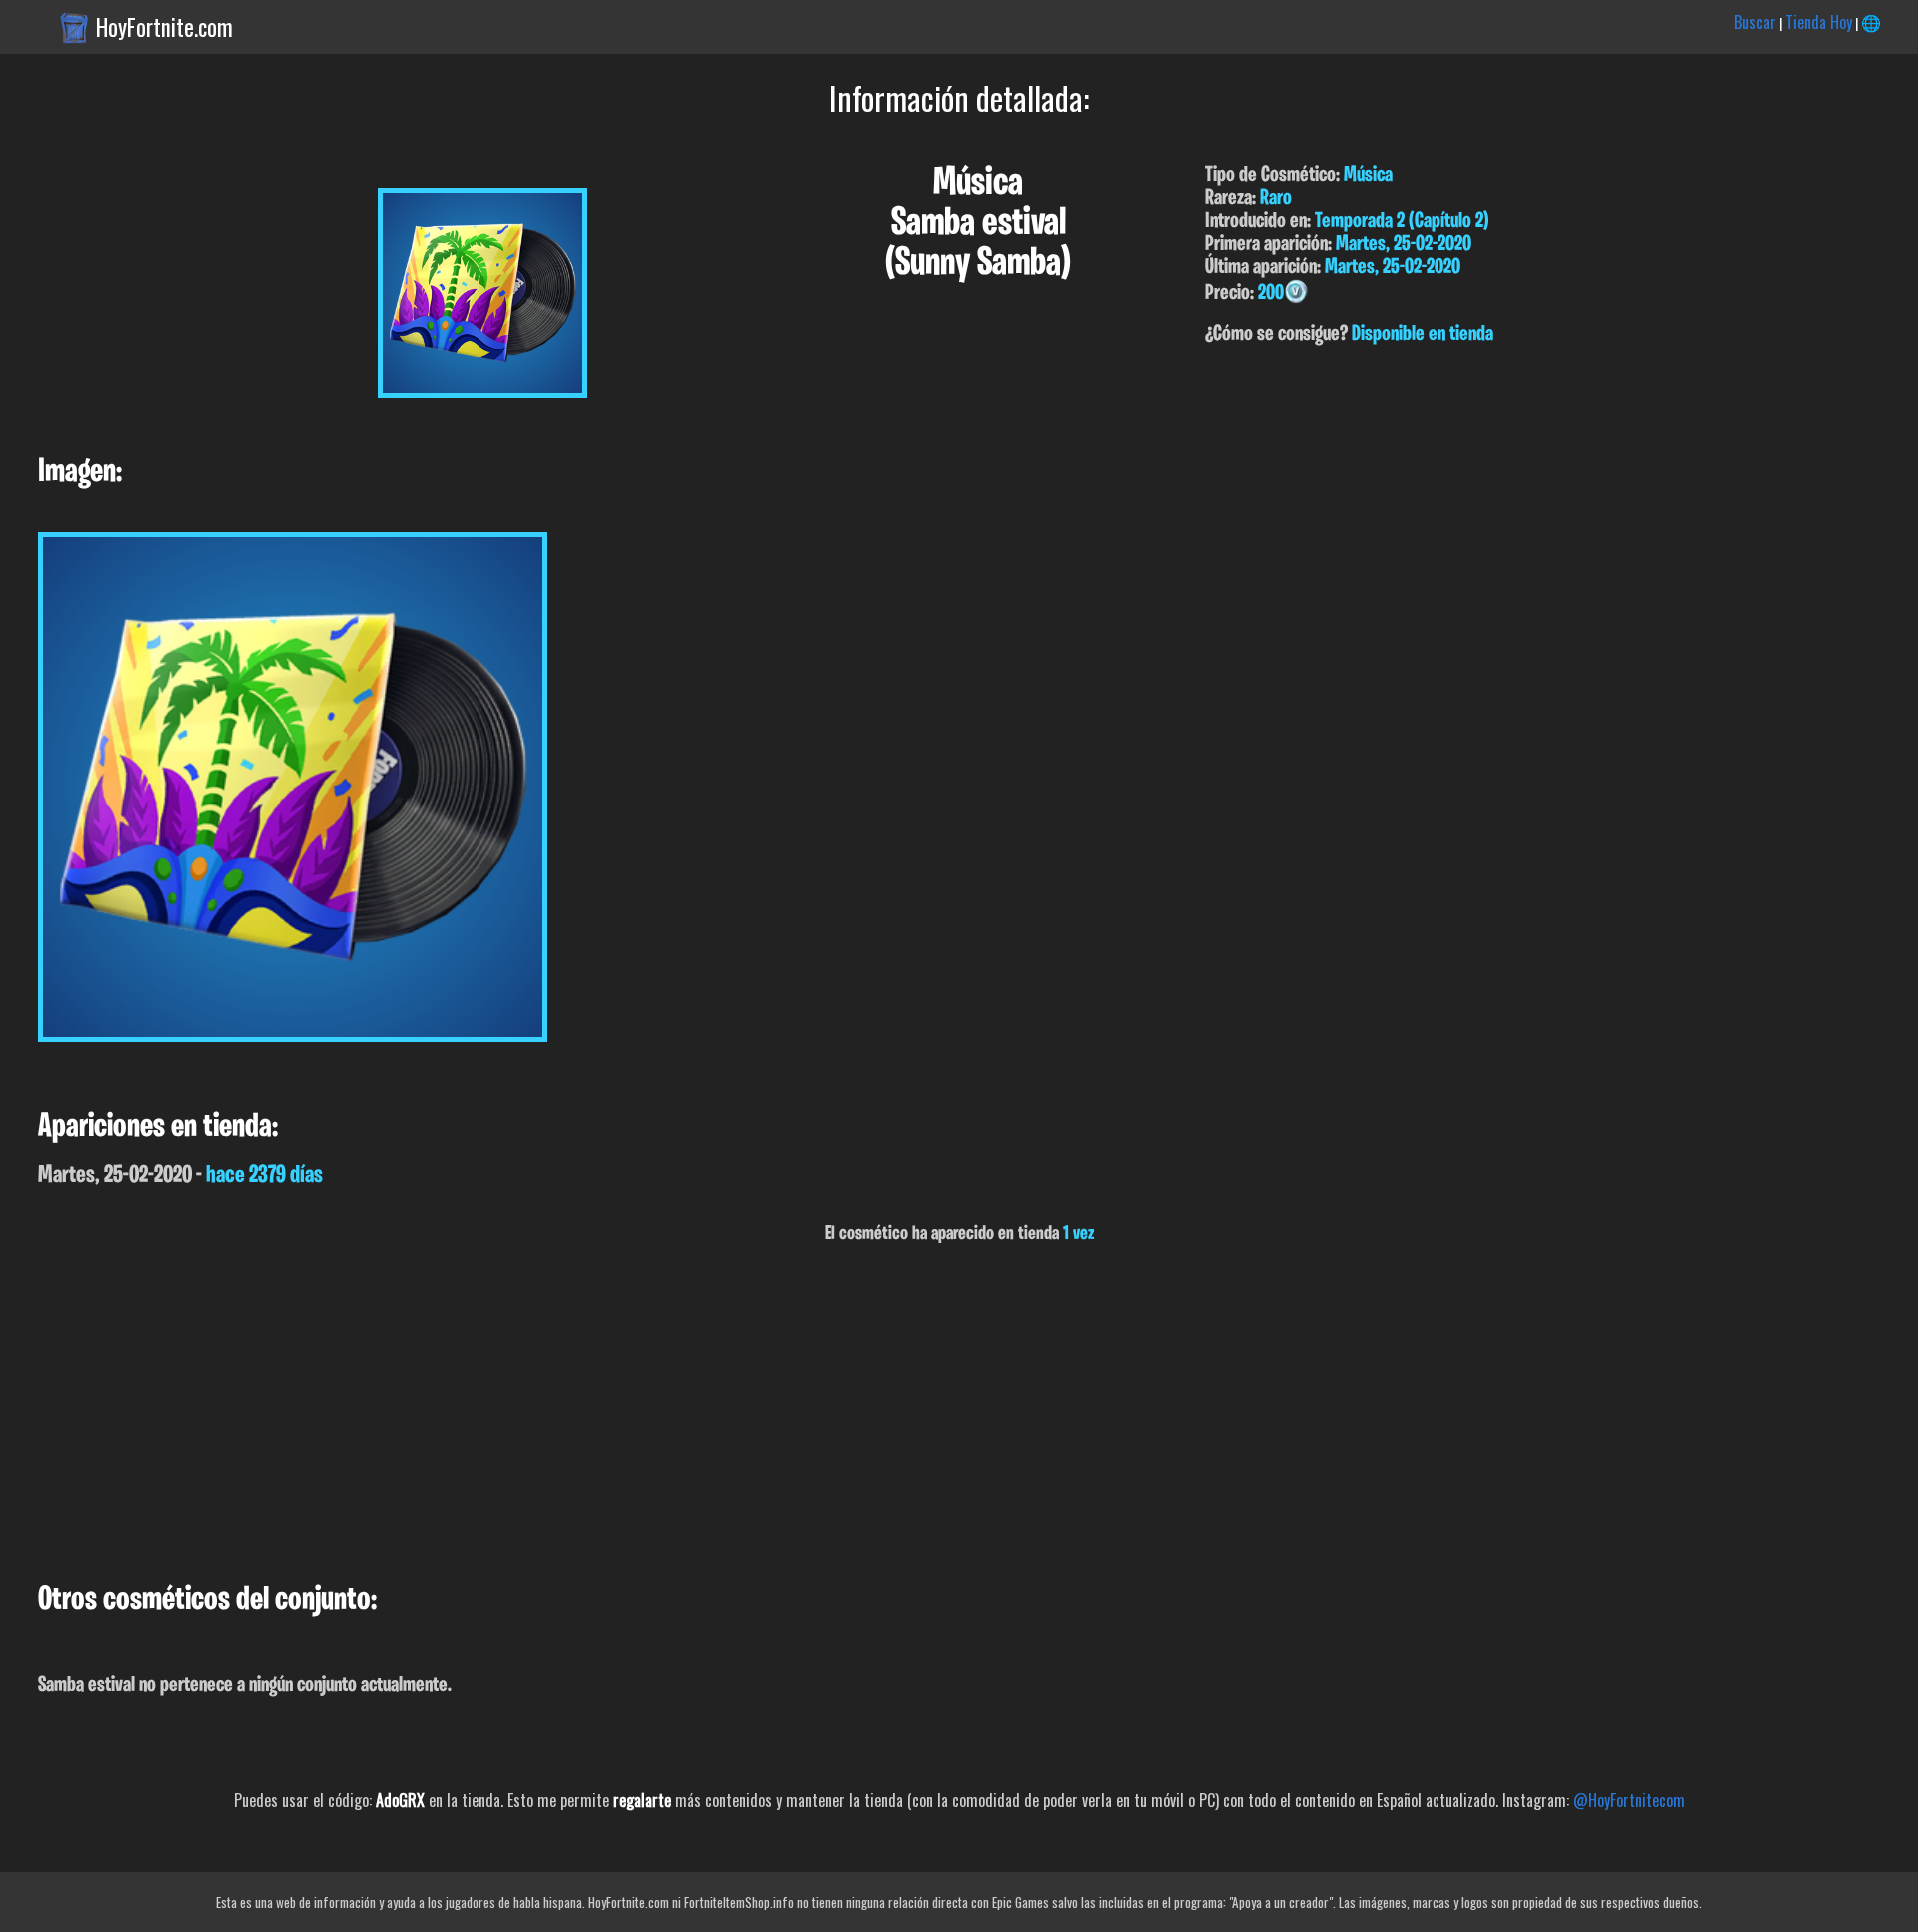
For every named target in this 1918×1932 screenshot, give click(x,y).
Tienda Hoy (1819, 22)
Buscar (1755, 22)
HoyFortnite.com (164, 27)
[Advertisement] (599, 1414)
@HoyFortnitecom (1629, 1800)
